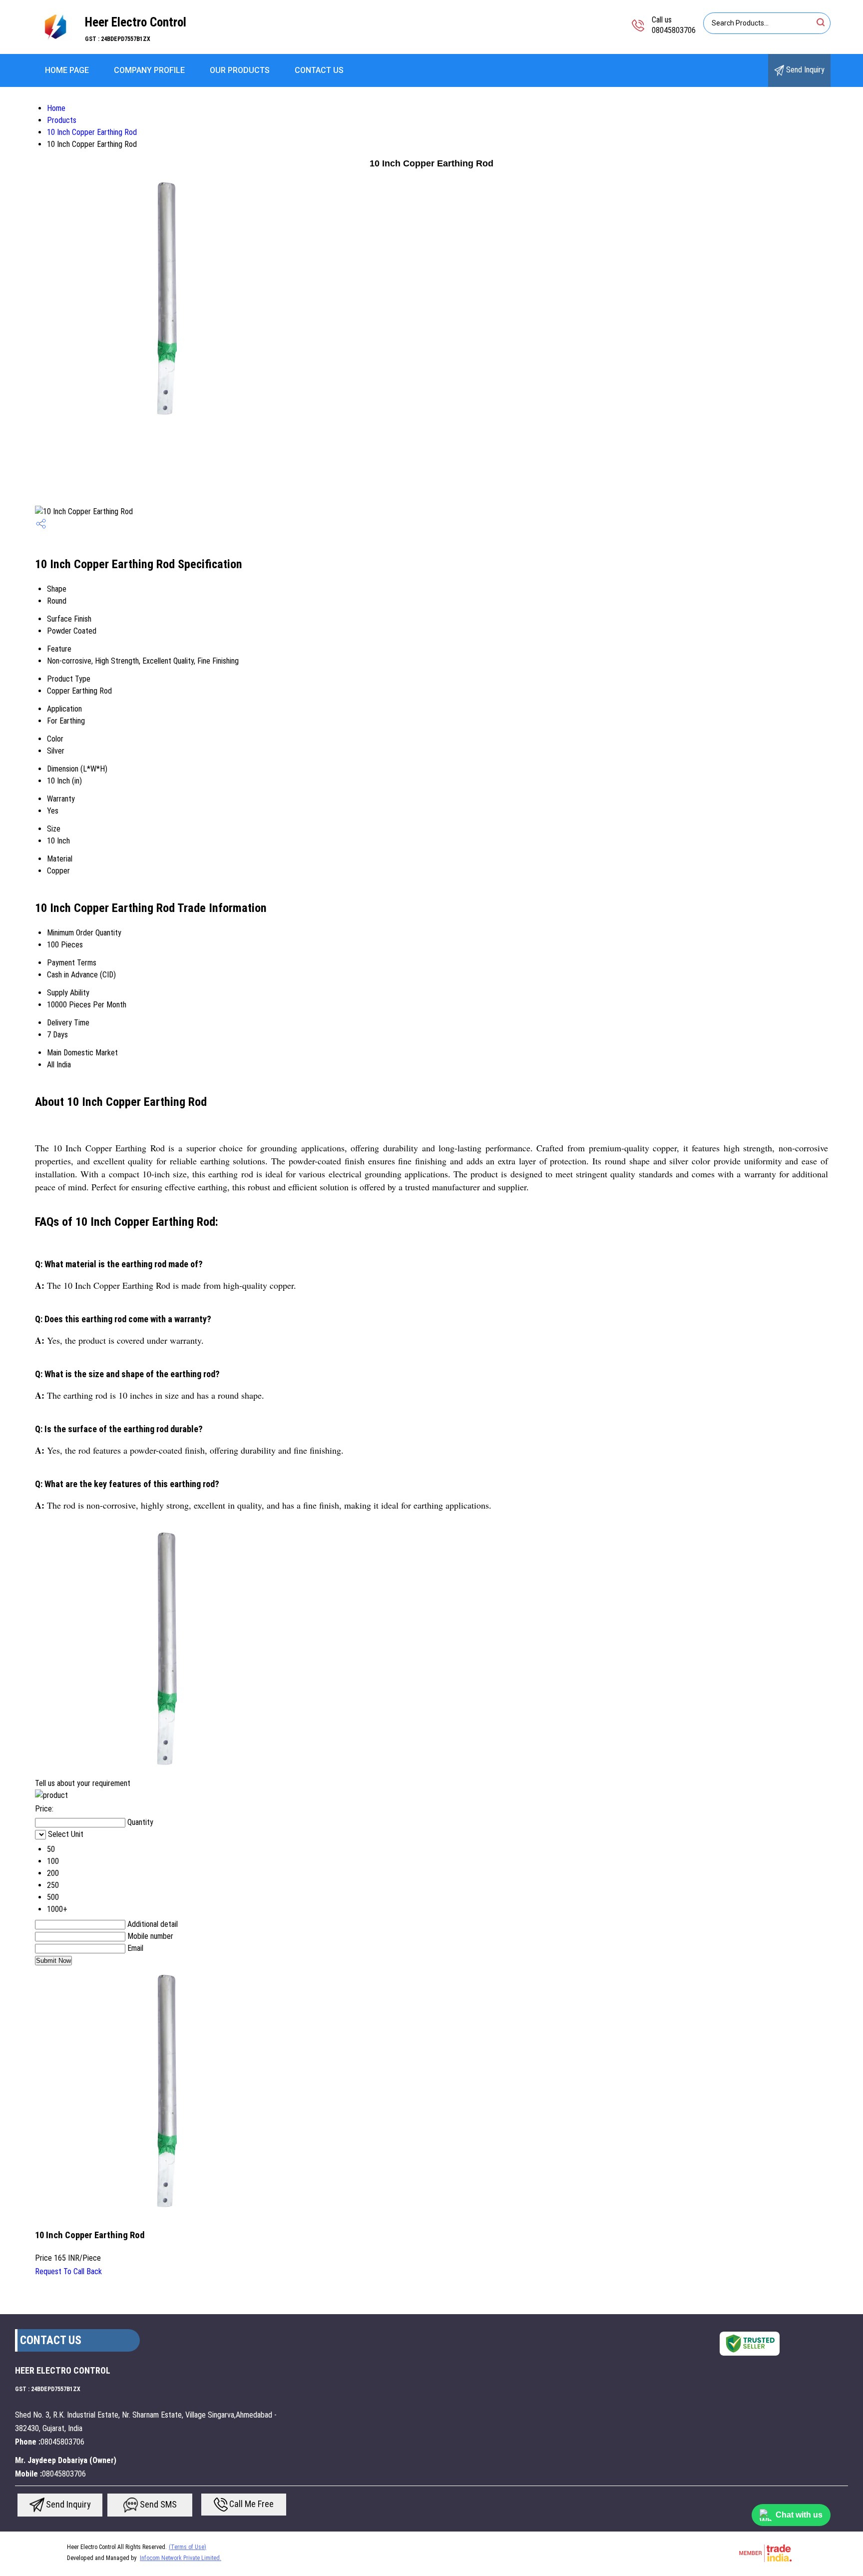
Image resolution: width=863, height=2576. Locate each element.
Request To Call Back (68, 2271)
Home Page (67, 70)
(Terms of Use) (188, 2547)
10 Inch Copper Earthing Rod (92, 132)
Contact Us (319, 70)
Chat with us (799, 2515)
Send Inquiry (804, 70)
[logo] (55, 47)
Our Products (240, 70)
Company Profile (149, 70)
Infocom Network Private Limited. (181, 2558)
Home (56, 108)
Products (62, 120)
